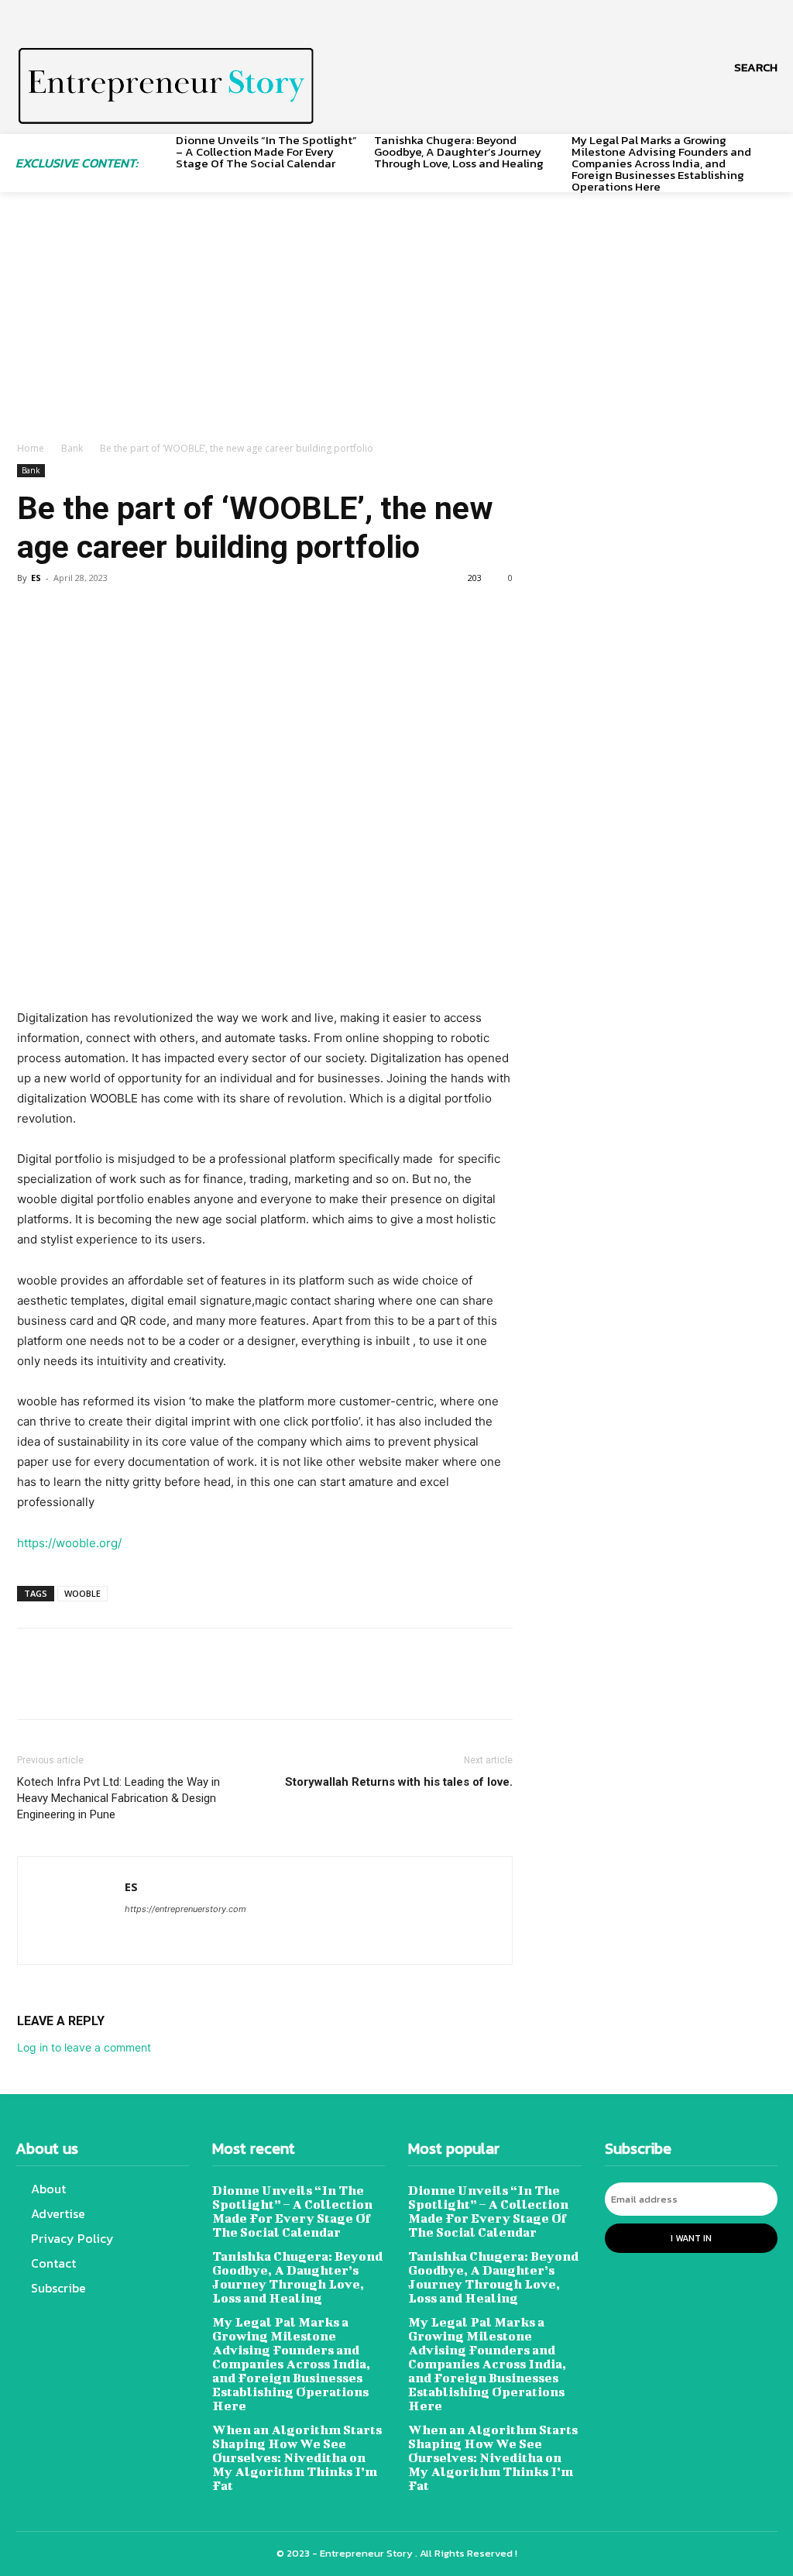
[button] (756, 67)
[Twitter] (68, 613)
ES (36, 578)
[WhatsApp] (139, 613)
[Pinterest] (104, 613)
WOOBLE (82, 1593)
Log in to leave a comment (84, 2047)
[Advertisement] (396, 325)
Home (31, 448)
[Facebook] (33, 613)
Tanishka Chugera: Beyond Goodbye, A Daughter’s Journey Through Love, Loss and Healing (459, 151)
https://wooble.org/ (69, 1543)
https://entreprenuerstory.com (185, 1909)
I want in (691, 2238)
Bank (72, 448)
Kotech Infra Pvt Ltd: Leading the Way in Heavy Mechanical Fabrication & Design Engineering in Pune (118, 1798)
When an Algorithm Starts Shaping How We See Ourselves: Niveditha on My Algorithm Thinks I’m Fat (297, 2457)
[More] (176, 613)
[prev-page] (158, 156)
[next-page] (772, 156)
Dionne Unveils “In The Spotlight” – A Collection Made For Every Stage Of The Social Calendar (266, 151)
